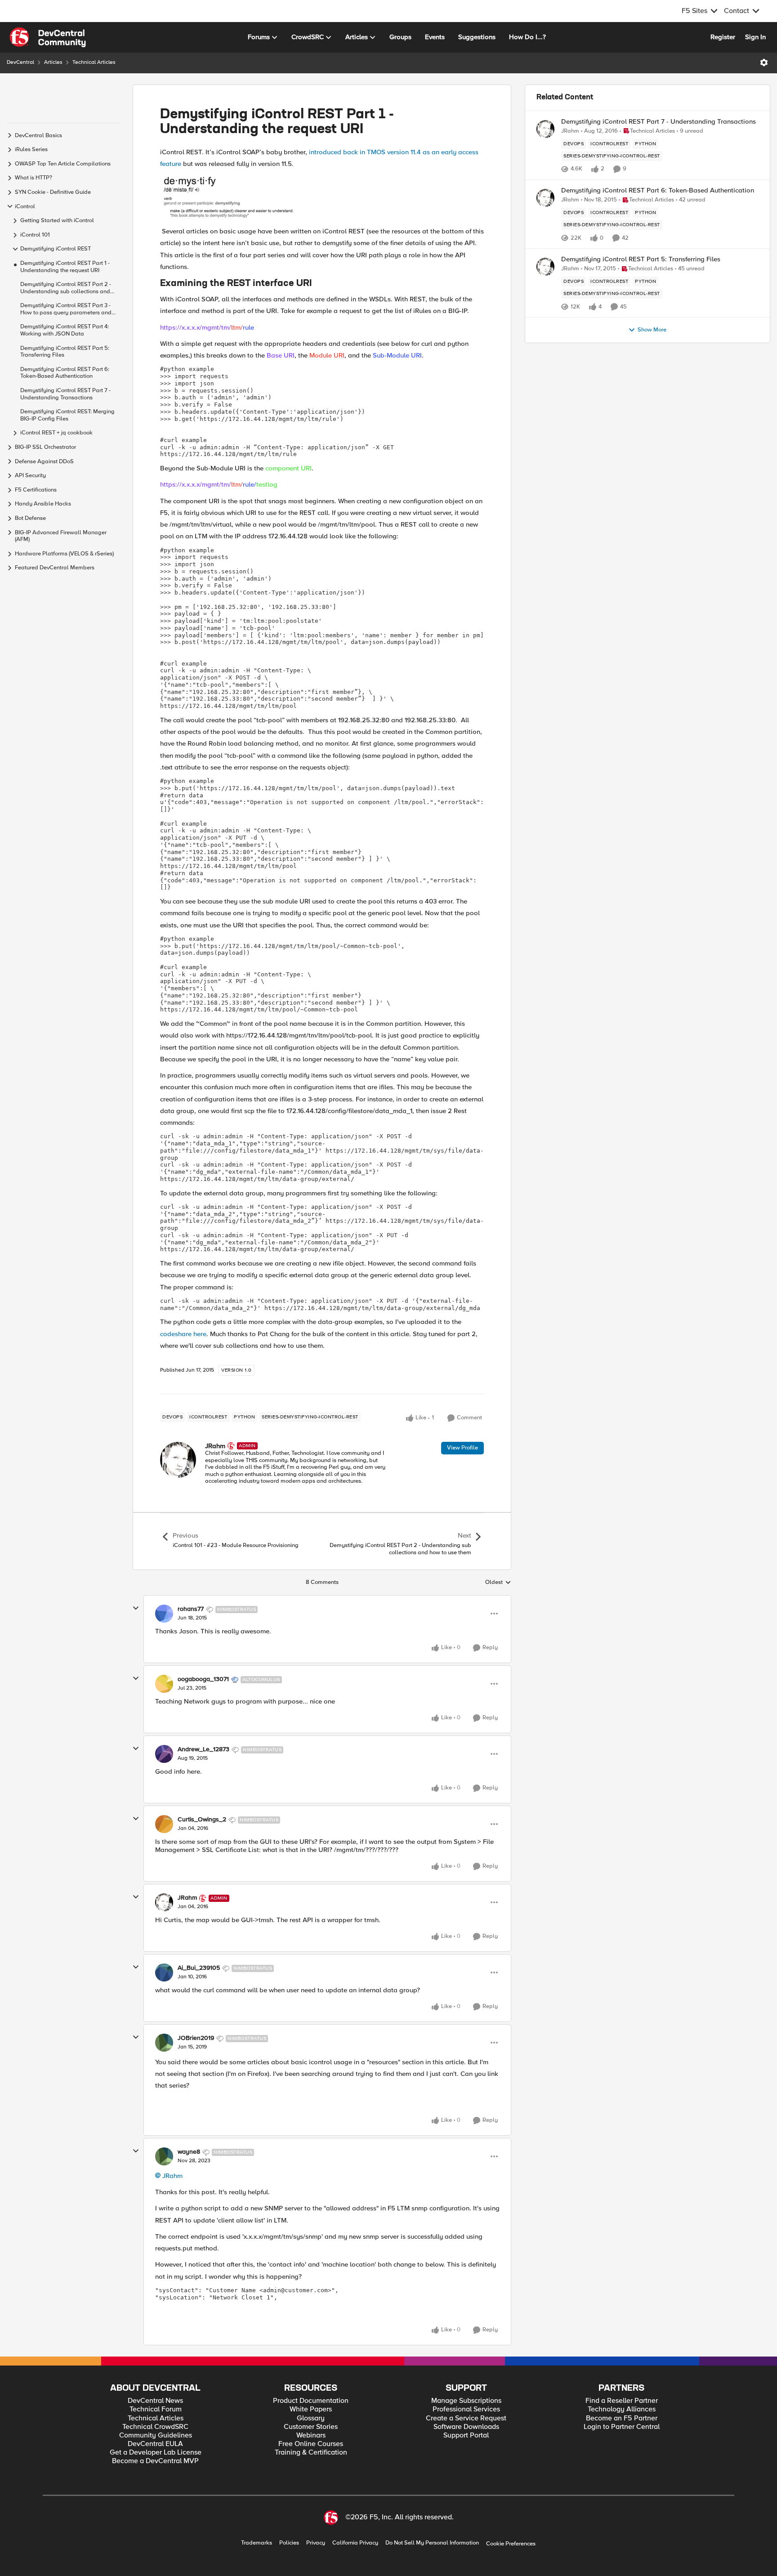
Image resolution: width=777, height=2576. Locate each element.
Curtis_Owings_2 (202, 1820)
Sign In (755, 37)
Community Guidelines (156, 2435)
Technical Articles (94, 62)
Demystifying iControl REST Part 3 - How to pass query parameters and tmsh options (66, 309)
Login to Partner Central (622, 2427)
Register (723, 37)
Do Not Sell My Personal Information (432, 2543)
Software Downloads (466, 2427)
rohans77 (191, 1609)
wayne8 (189, 2152)
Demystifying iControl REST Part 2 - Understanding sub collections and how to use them (66, 288)
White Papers (311, 2409)
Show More (652, 330)
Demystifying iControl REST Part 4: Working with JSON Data (65, 330)
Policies (289, 2543)
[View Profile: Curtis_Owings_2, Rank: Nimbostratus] (164, 1824)
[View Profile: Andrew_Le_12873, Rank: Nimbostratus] (164, 1754)
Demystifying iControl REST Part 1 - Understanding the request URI (65, 267)
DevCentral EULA (155, 2444)
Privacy (316, 2543)
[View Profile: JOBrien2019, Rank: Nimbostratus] (164, 2043)
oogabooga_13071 (203, 1679)
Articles (53, 62)
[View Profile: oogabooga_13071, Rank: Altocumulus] (164, 1684)
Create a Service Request (466, 2418)
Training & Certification (311, 2453)
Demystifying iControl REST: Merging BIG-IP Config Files (67, 415)
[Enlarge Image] (322, 197)
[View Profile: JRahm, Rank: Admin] (178, 1460)
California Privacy (355, 2543)
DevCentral (20, 62)
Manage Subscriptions (466, 2401)
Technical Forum (156, 2409)
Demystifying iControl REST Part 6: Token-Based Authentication (65, 373)
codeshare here (183, 1334)
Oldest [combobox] (498, 1583)
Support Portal (466, 2435)
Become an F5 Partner (622, 2418)
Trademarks (257, 2543)
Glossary (311, 2418)
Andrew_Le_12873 (203, 1749)
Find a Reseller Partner (622, 2401)
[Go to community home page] (48, 37)
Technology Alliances (622, 2409)
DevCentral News (155, 2401)
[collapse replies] (136, 1608)
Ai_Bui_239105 (199, 1968)
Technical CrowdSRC (155, 2427)
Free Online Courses (311, 2444)
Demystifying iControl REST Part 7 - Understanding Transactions (65, 394)
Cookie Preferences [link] (511, 2544)
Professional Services (466, 2409)
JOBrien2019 (196, 2038)
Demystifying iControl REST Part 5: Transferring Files (65, 352)
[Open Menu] (764, 63)
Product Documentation (311, 2401)
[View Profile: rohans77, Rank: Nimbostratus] (164, 1614)
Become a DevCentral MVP (155, 2461)
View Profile (462, 1448)
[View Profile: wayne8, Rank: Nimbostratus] (164, 2156)
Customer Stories (311, 2427)
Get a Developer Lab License (156, 2453)
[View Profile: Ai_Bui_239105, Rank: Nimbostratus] (164, 1972)
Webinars (311, 2435)
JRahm (215, 1446)
